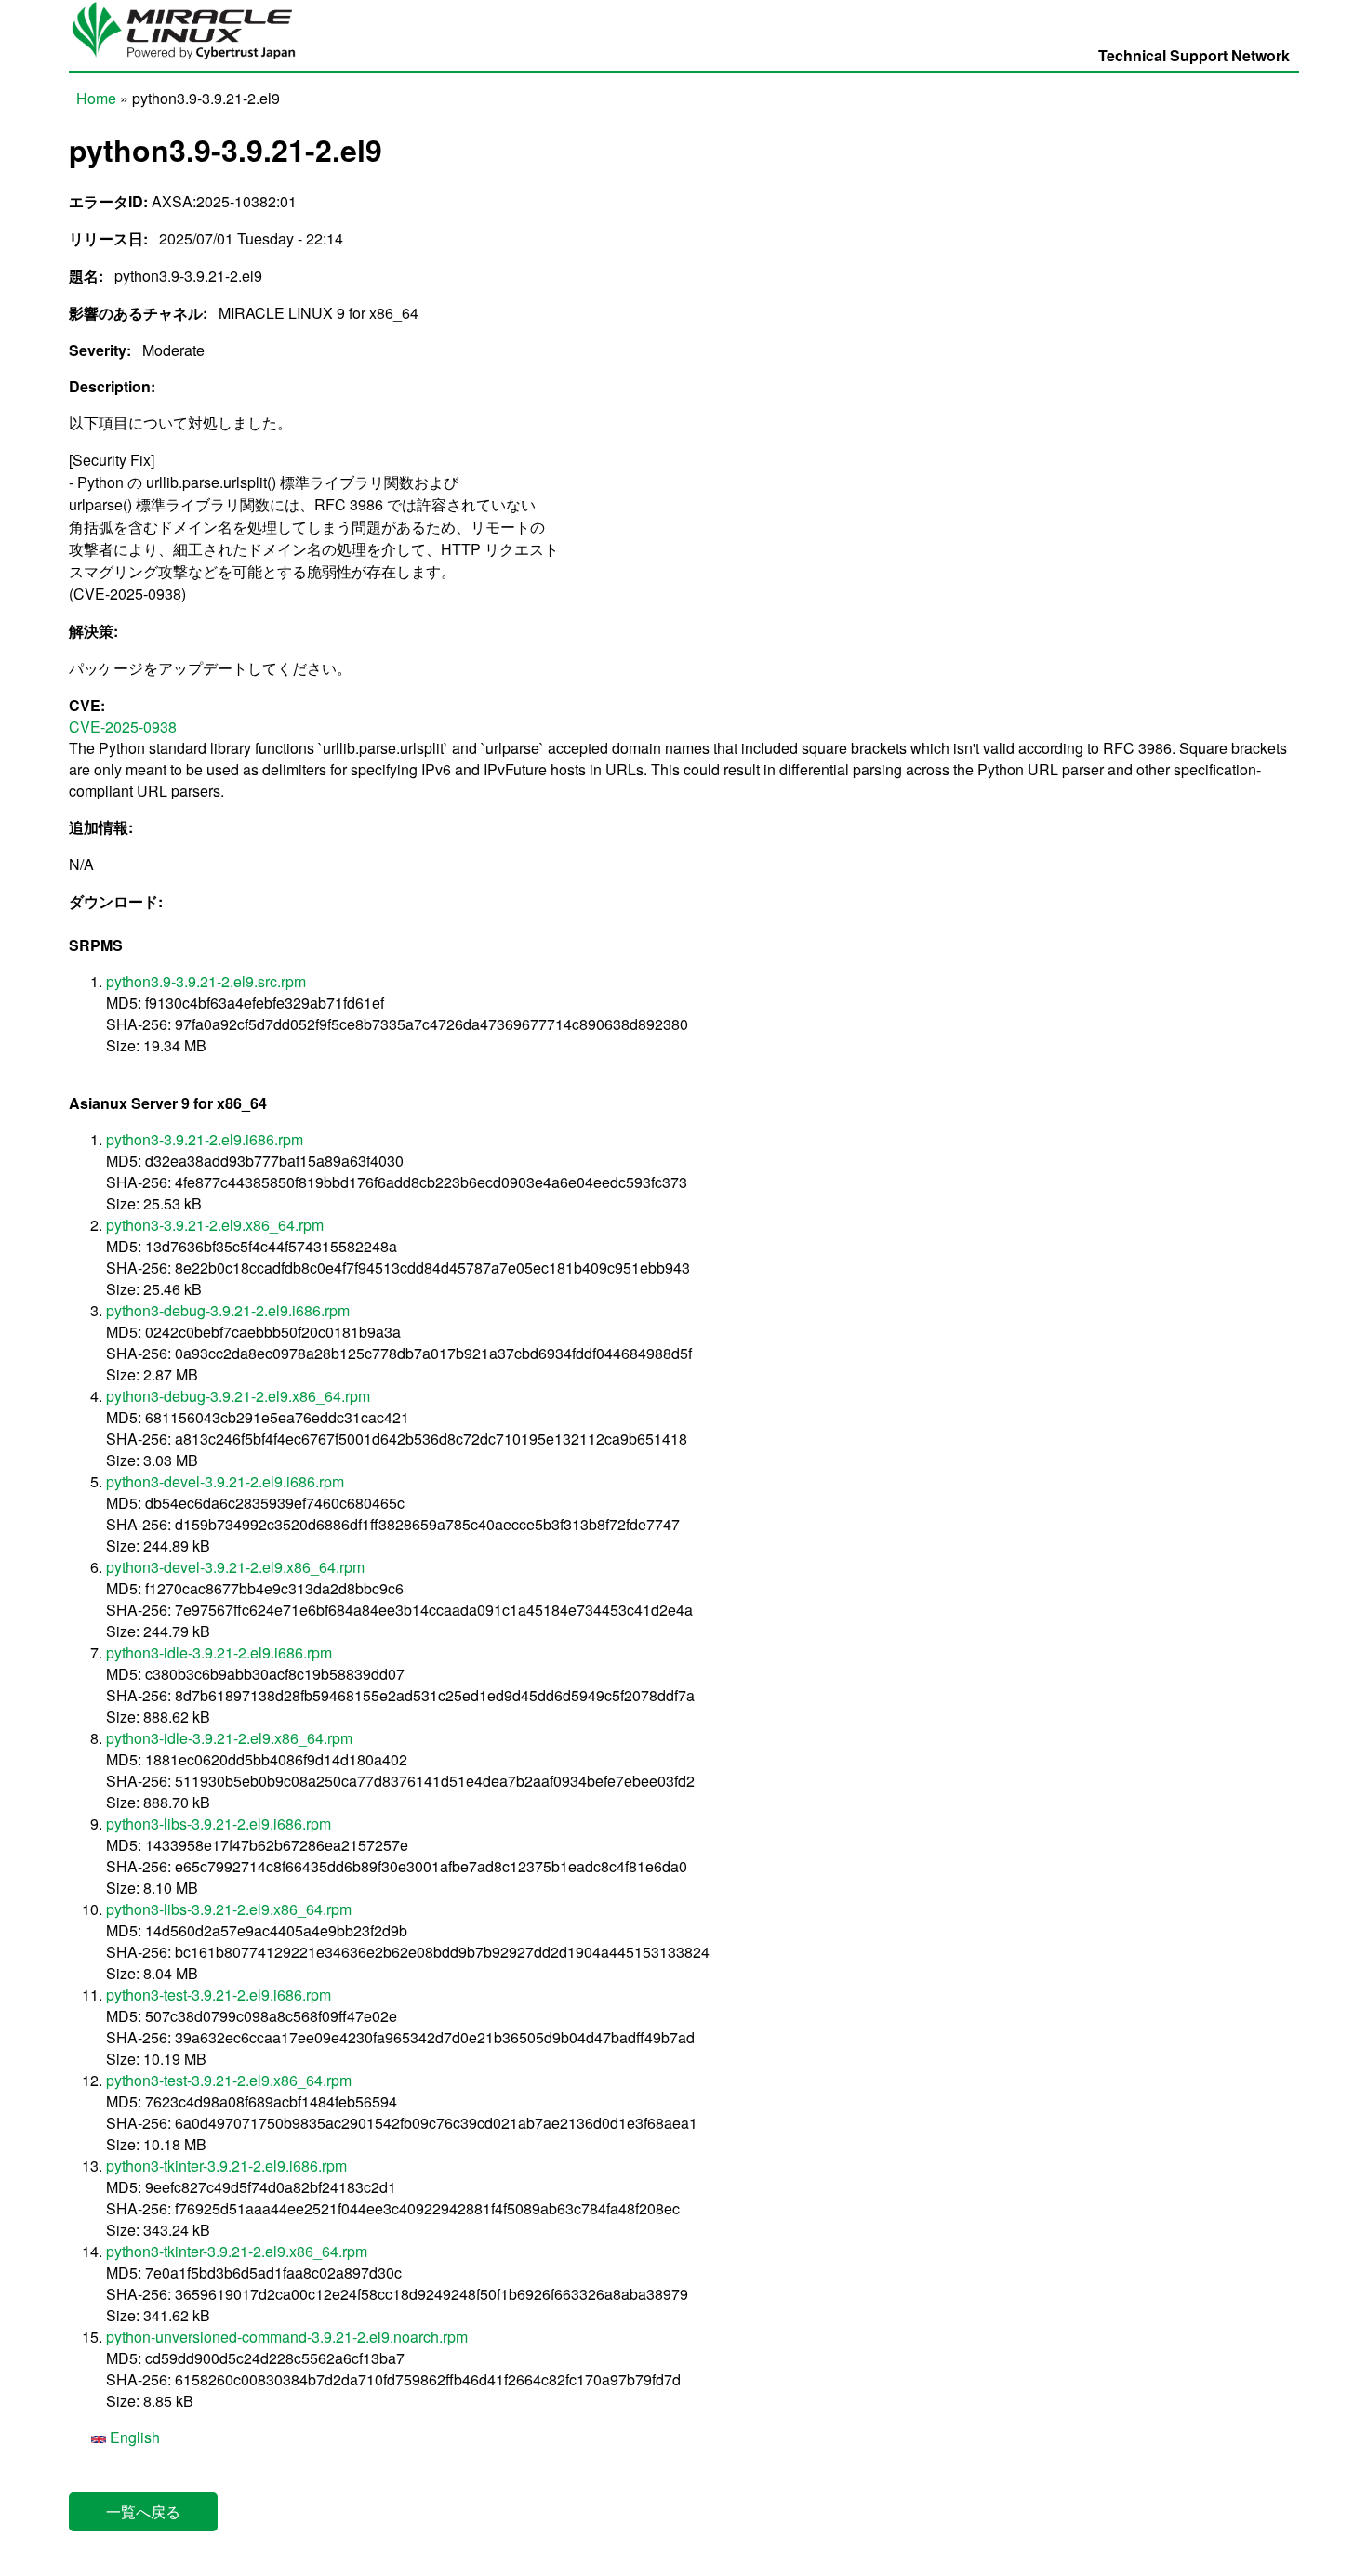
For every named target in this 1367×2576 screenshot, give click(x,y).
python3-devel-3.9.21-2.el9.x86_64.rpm (235, 1567)
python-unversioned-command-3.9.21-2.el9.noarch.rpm (287, 2337)
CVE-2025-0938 (123, 727)
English (133, 2437)
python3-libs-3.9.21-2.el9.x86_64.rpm (229, 1909)
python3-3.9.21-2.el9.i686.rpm (205, 1139)
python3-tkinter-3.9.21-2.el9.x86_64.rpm (237, 2251)
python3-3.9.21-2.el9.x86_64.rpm (215, 1225)
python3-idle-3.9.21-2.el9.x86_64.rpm (229, 1738)
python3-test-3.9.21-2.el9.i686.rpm (219, 1995)
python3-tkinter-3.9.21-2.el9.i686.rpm (226, 2166)
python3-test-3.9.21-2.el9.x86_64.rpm (229, 2080)
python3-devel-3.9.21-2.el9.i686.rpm (225, 1481)
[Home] (192, 60)
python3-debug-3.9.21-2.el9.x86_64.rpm (238, 1396)
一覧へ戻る (143, 2511)
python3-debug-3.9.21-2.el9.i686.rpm (228, 1310)
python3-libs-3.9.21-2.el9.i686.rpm (219, 1823)
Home (96, 98)
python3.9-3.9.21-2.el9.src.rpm (206, 981)
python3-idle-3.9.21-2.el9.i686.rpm (219, 1652)
